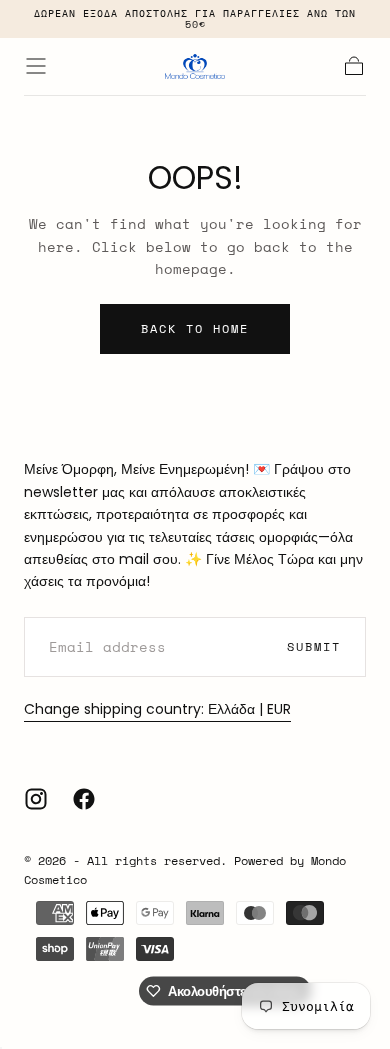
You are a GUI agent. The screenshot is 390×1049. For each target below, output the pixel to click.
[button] (36, 66)
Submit (314, 646)
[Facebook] (84, 799)
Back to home (195, 328)
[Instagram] (36, 799)
